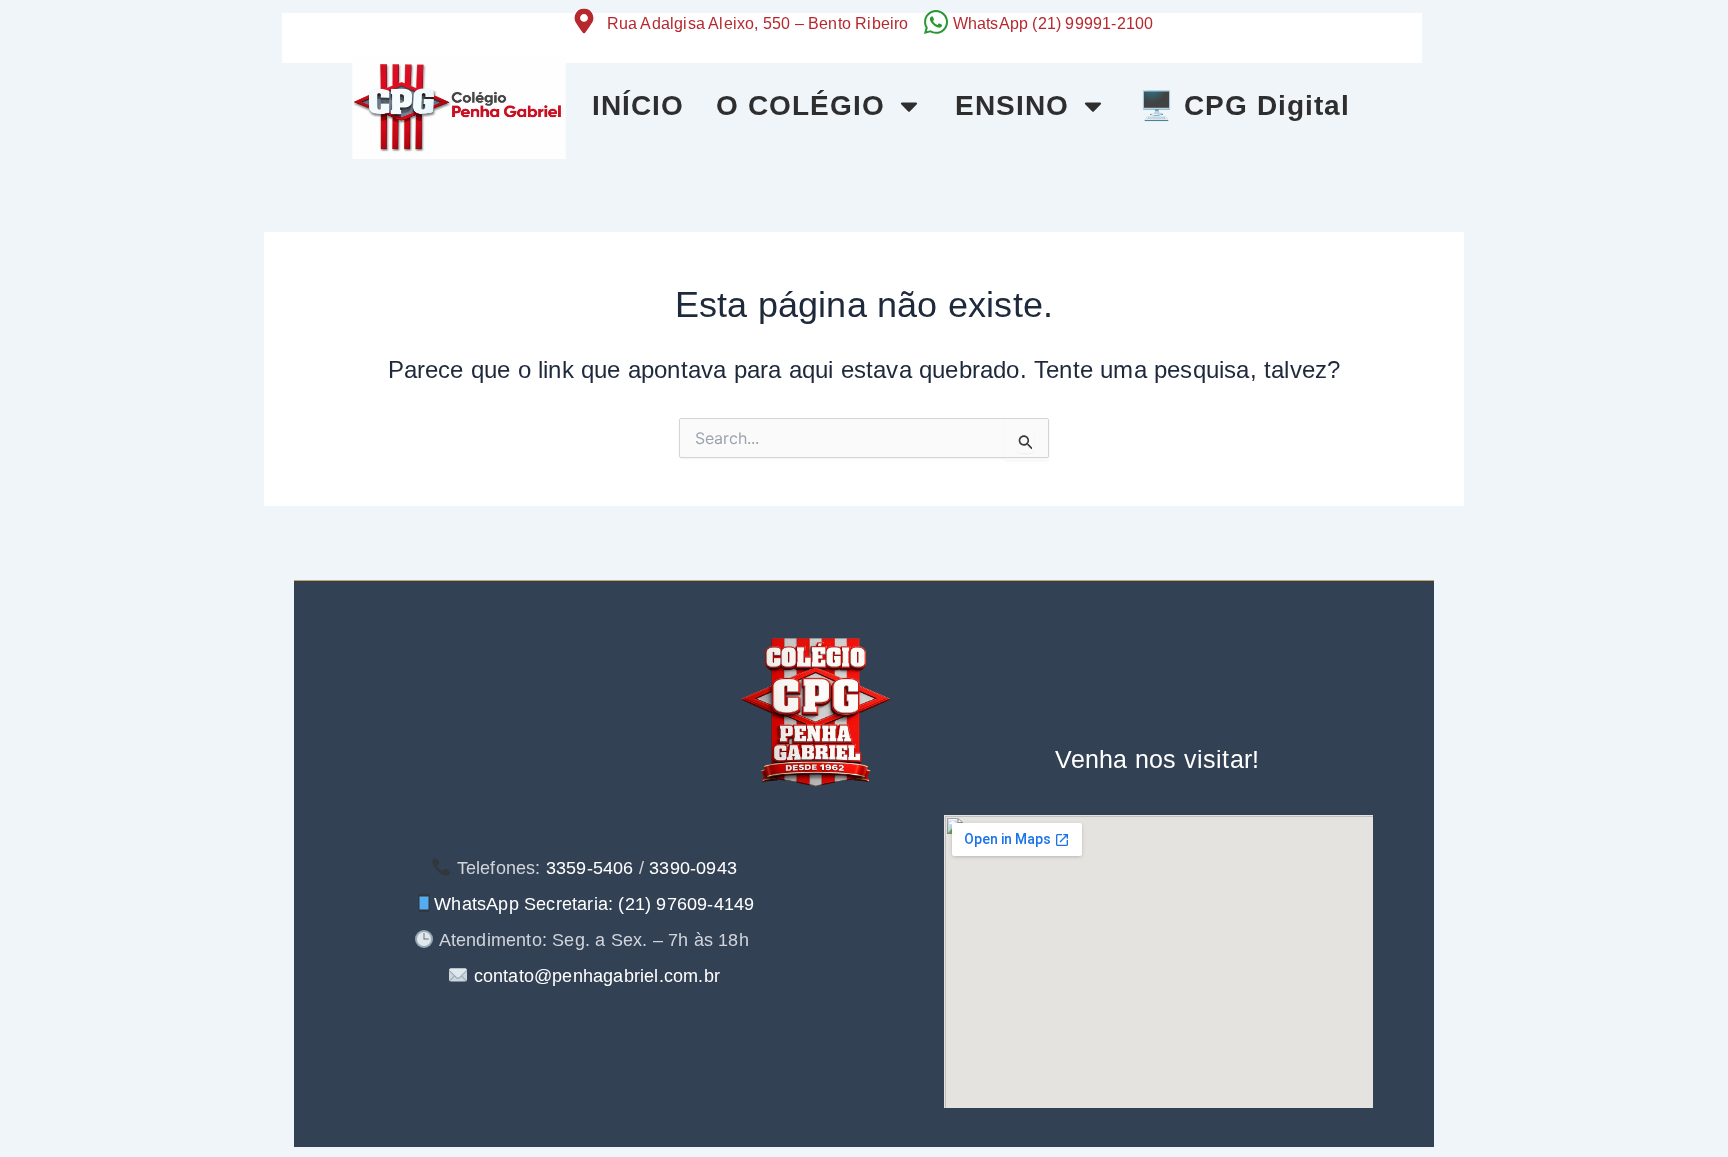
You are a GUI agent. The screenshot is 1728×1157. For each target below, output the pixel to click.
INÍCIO (638, 105)
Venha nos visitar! (1157, 759)
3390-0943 (693, 868)
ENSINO (1012, 105)
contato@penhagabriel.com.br (594, 976)
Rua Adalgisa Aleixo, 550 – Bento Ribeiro (758, 23)
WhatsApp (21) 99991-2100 (1053, 23)
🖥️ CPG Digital (1244, 105)
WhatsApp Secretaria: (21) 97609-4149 (594, 904)
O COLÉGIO (800, 105)
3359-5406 (590, 868)
